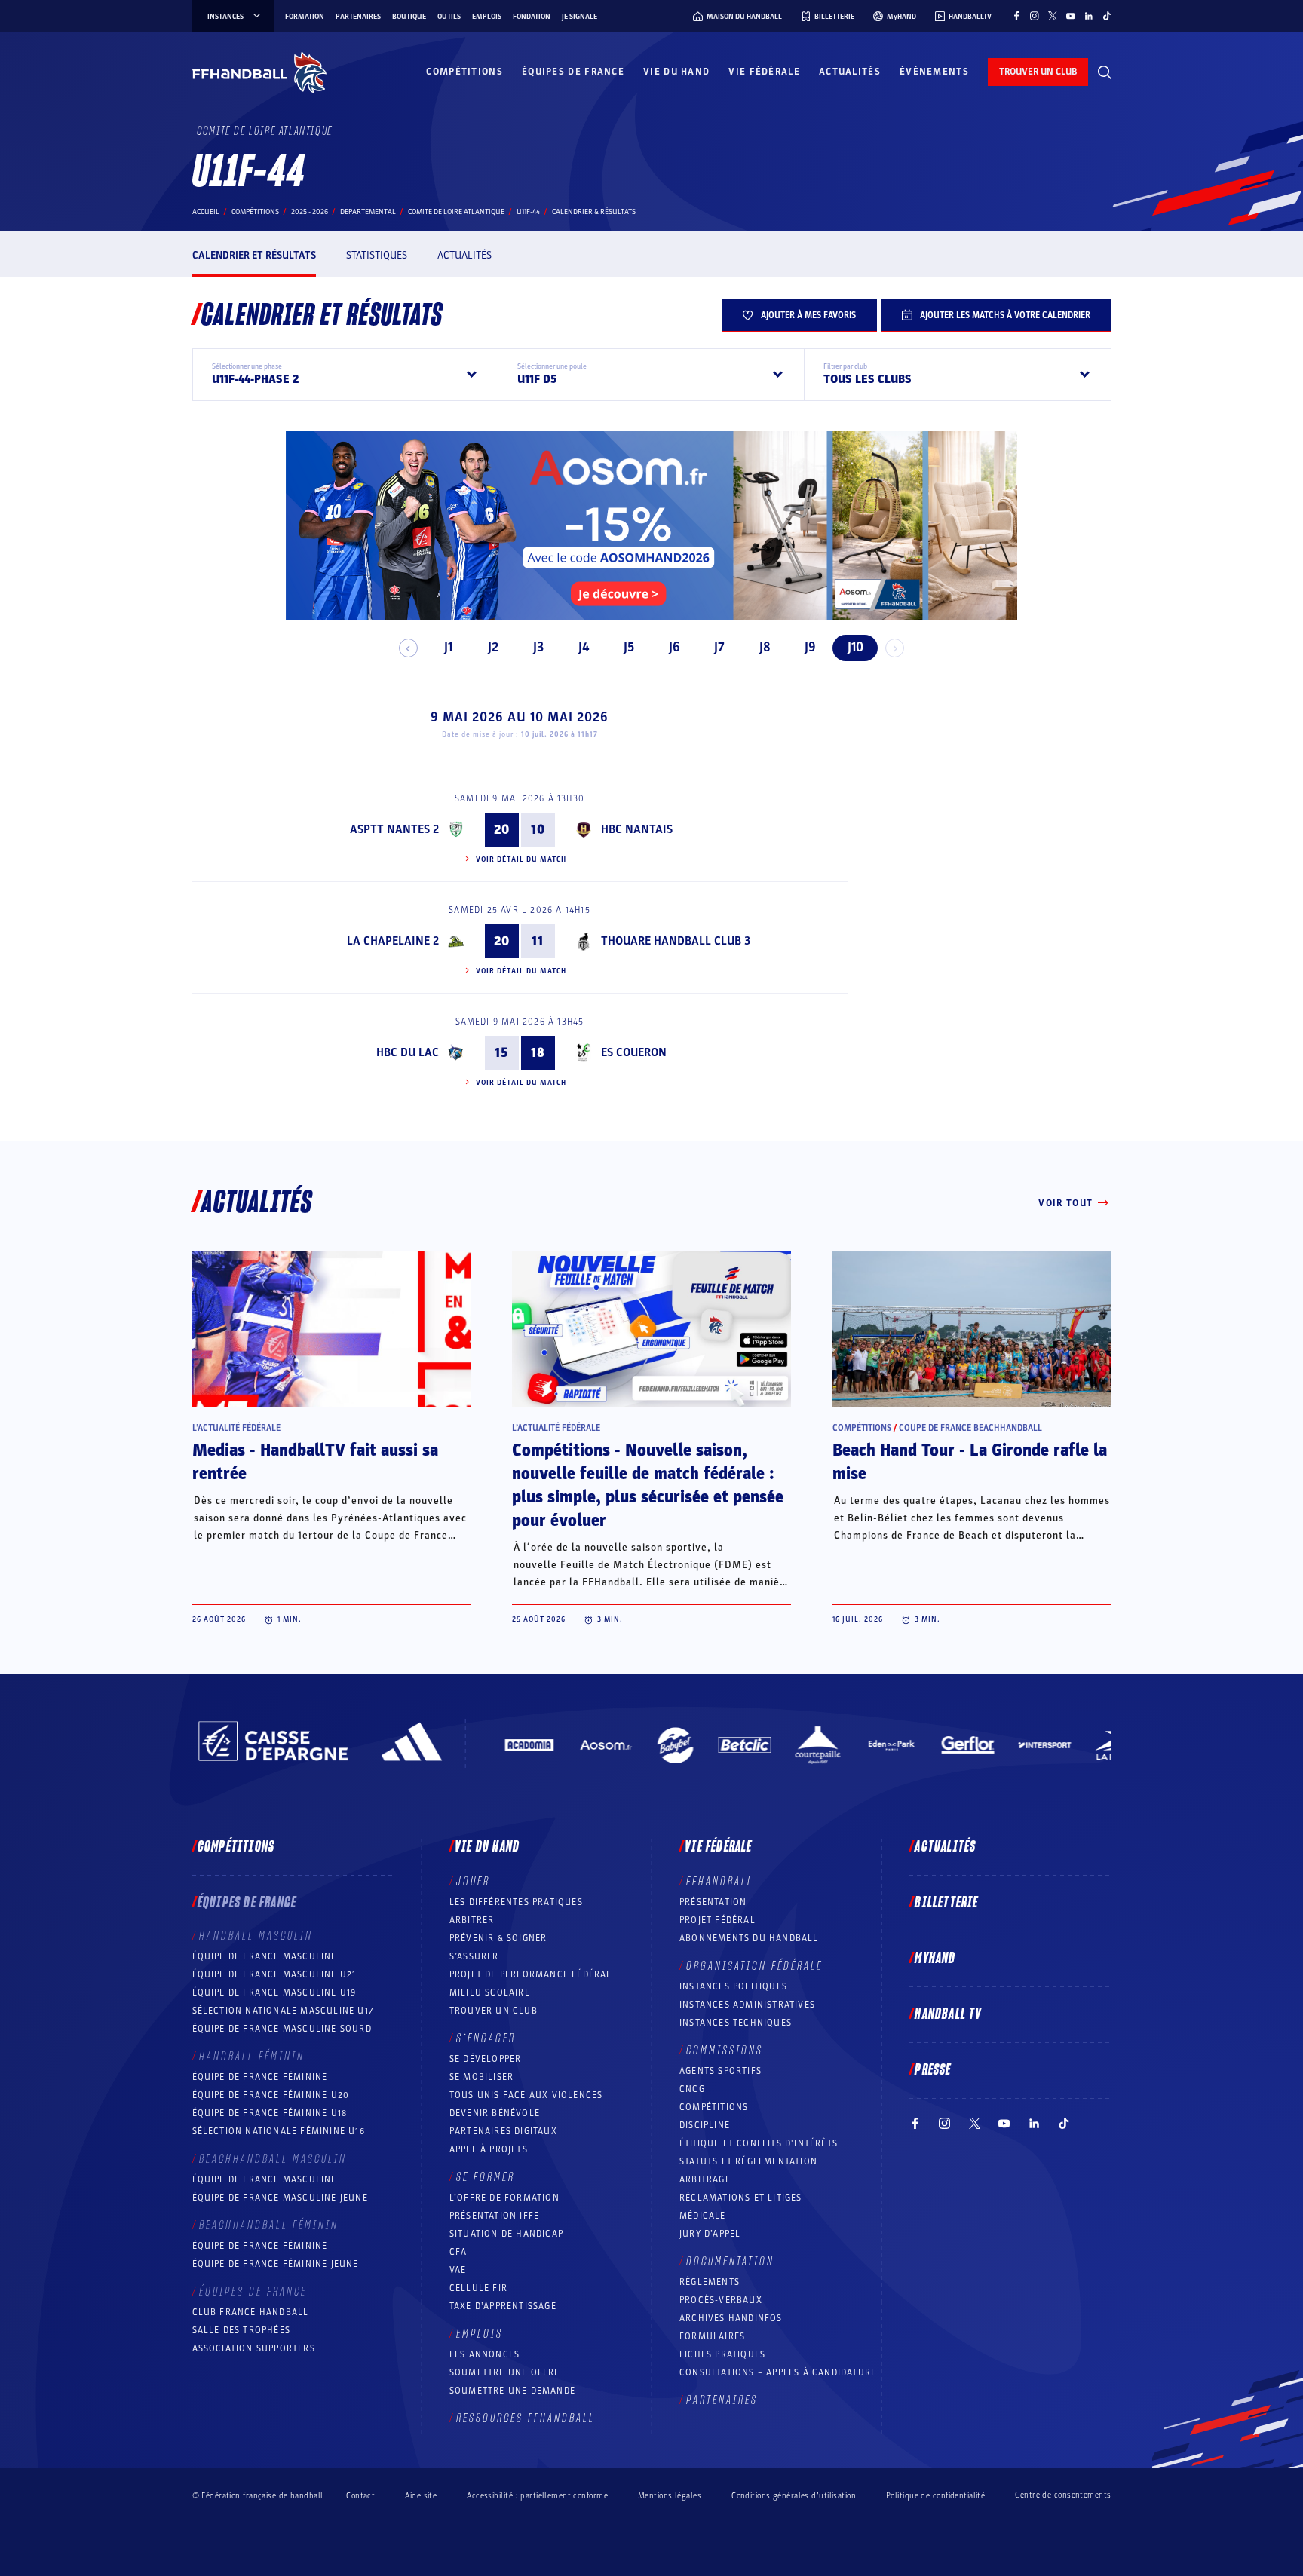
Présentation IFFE (494, 2216)
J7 (719, 647)
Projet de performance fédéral (531, 1974)
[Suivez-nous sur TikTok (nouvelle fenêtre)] (1107, 16)
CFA (458, 2252)
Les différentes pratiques (516, 1902)
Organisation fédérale (754, 1966)
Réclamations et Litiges (741, 2198)
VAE (458, 2270)
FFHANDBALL (720, 1882)
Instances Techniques (736, 2023)
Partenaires (358, 17)
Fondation (532, 17)
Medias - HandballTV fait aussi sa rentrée (315, 1462)
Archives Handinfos (731, 2318)
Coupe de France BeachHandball (970, 1428)
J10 (855, 647)
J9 (810, 647)
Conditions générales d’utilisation (794, 2496)
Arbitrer (472, 1920)
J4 (584, 647)
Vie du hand (676, 72)
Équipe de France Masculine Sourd (282, 2029)
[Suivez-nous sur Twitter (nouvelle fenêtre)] (1053, 16)
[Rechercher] (1105, 72)
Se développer (486, 2059)
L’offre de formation (504, 2198)
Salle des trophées (242, 2330)
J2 (493, 647)
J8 (765, 647)
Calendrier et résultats (254, 255)
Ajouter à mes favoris (808, 315)
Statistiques (377, 255)
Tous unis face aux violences (526, 2095)
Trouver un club (494, 2011)
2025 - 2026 (310, 212)
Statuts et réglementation (748, 2161)
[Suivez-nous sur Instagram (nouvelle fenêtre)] (1035, 16)
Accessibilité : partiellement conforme (537, 2496)
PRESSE (933, 2070)
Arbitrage (705, 2179)
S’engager (486, 2038)
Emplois (487, 17)
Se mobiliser (481, 2077)
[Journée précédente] (408, 648)
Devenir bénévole (495, 2113)
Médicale (703, 2216)
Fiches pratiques (722, 2354)
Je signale (579, 17)
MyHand (935, 1959)
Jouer (473, 1882)
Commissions (725, 2051)
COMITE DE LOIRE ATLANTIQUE (456, 212)
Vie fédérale (764, 72)
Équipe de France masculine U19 (274, 1992)
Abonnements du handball (749, 1938)
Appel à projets (489, 2149)
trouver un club (1038, 72)
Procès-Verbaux (721, 2300)
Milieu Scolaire (490, 1992)
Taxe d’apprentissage (503, 2306)
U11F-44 (528, 212)
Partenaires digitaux (503, 2131)
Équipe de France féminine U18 (270, 2113)
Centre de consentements (1063, 2495)
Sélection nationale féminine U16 (279, 2131)
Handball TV (948, 2014)
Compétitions (464, 72)
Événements (934, 72)
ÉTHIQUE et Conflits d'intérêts (759, 2143)
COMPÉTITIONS (714, 2107)
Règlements (710, 2282)
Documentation (730, 2262)
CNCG (692, 2089)
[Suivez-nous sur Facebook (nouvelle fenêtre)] (1016, 16)
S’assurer (474, 1956)
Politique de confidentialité (935, 2496)
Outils (449, 17)
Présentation (713, 1902)
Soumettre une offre (505, 2372)
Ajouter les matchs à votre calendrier (1005, 315)
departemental (368, 212)
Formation (305, 17)
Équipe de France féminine (260, 2077)
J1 (448, 647)
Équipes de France (573, 72)
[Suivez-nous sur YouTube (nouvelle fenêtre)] (1071, 16)
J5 (629, 647)
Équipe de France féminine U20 (271, 2095)
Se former (486, 2177)
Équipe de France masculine (265, 1956)
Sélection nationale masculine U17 (284, 2011)
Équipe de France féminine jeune (276, 2264)
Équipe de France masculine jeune (280, 2198)
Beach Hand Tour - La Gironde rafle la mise (970, 1462)
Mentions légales (670, 2496)
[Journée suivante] (895, 648)
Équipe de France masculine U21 (274, 1974)
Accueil (206, 212)
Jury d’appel (710, 2234)
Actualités (850, 72)
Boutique (409, 17)
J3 (538, 647)
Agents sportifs (720, 2071)
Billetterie (946, 1903)
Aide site (421, 2496)
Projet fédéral (717, 1920)
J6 (674, 647)
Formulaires (712, 2336)
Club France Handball (251, 2312)
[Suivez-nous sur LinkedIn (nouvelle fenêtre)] (1089, 16)
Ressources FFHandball (526, 2418)
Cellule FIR (478, 2288)
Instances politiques (733, 1986)
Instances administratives (747, 2005)
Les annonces (484, 2354)
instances (225, 17)
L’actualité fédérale (236, 1428)
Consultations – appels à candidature (778, 2372)
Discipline (705, 2125)
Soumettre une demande (512, 2391)
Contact (360, 2496)
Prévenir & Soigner (498, 1938)
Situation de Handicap (506, 2234)
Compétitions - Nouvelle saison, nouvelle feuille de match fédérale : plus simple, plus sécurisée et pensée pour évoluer (648, 1486)
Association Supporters (254, 2348)
